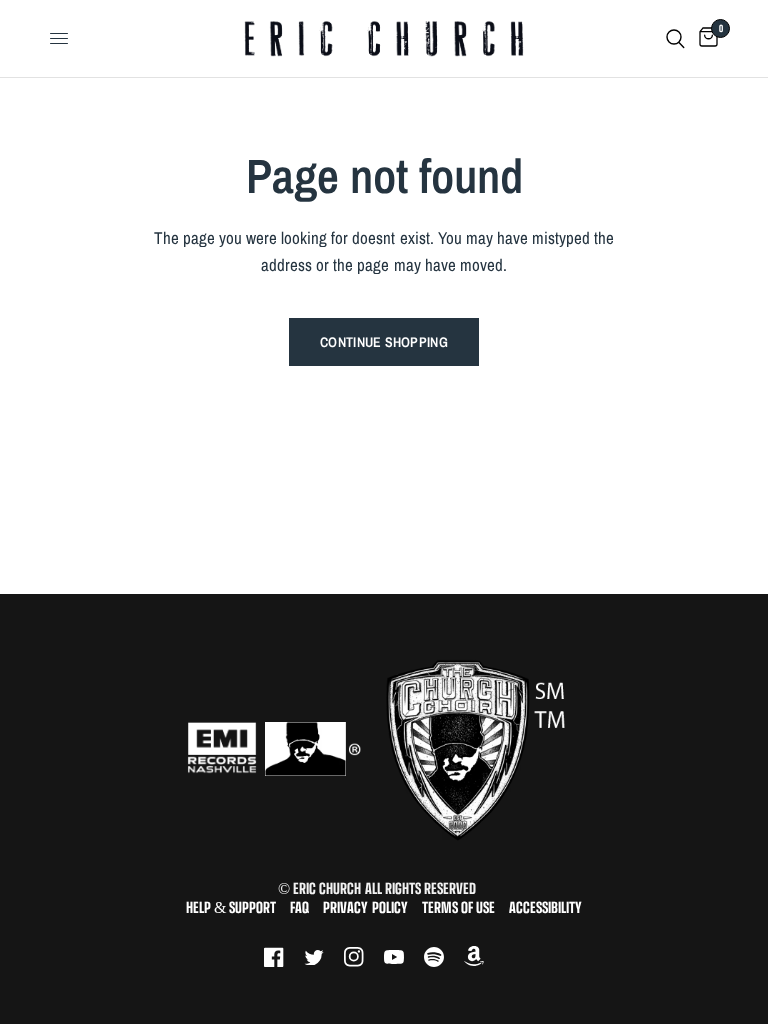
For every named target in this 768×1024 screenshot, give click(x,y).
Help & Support (231, 907)
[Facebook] (284, 957)
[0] (705, 38)
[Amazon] (484, 957)
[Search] (675, 38)
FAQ (299, 907)
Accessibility (545, 907)
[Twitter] (324, 957)
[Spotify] (444, 957)
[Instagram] (364, 957)
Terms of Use (458, 907)
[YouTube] (404, 957)
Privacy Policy (365, 907)
